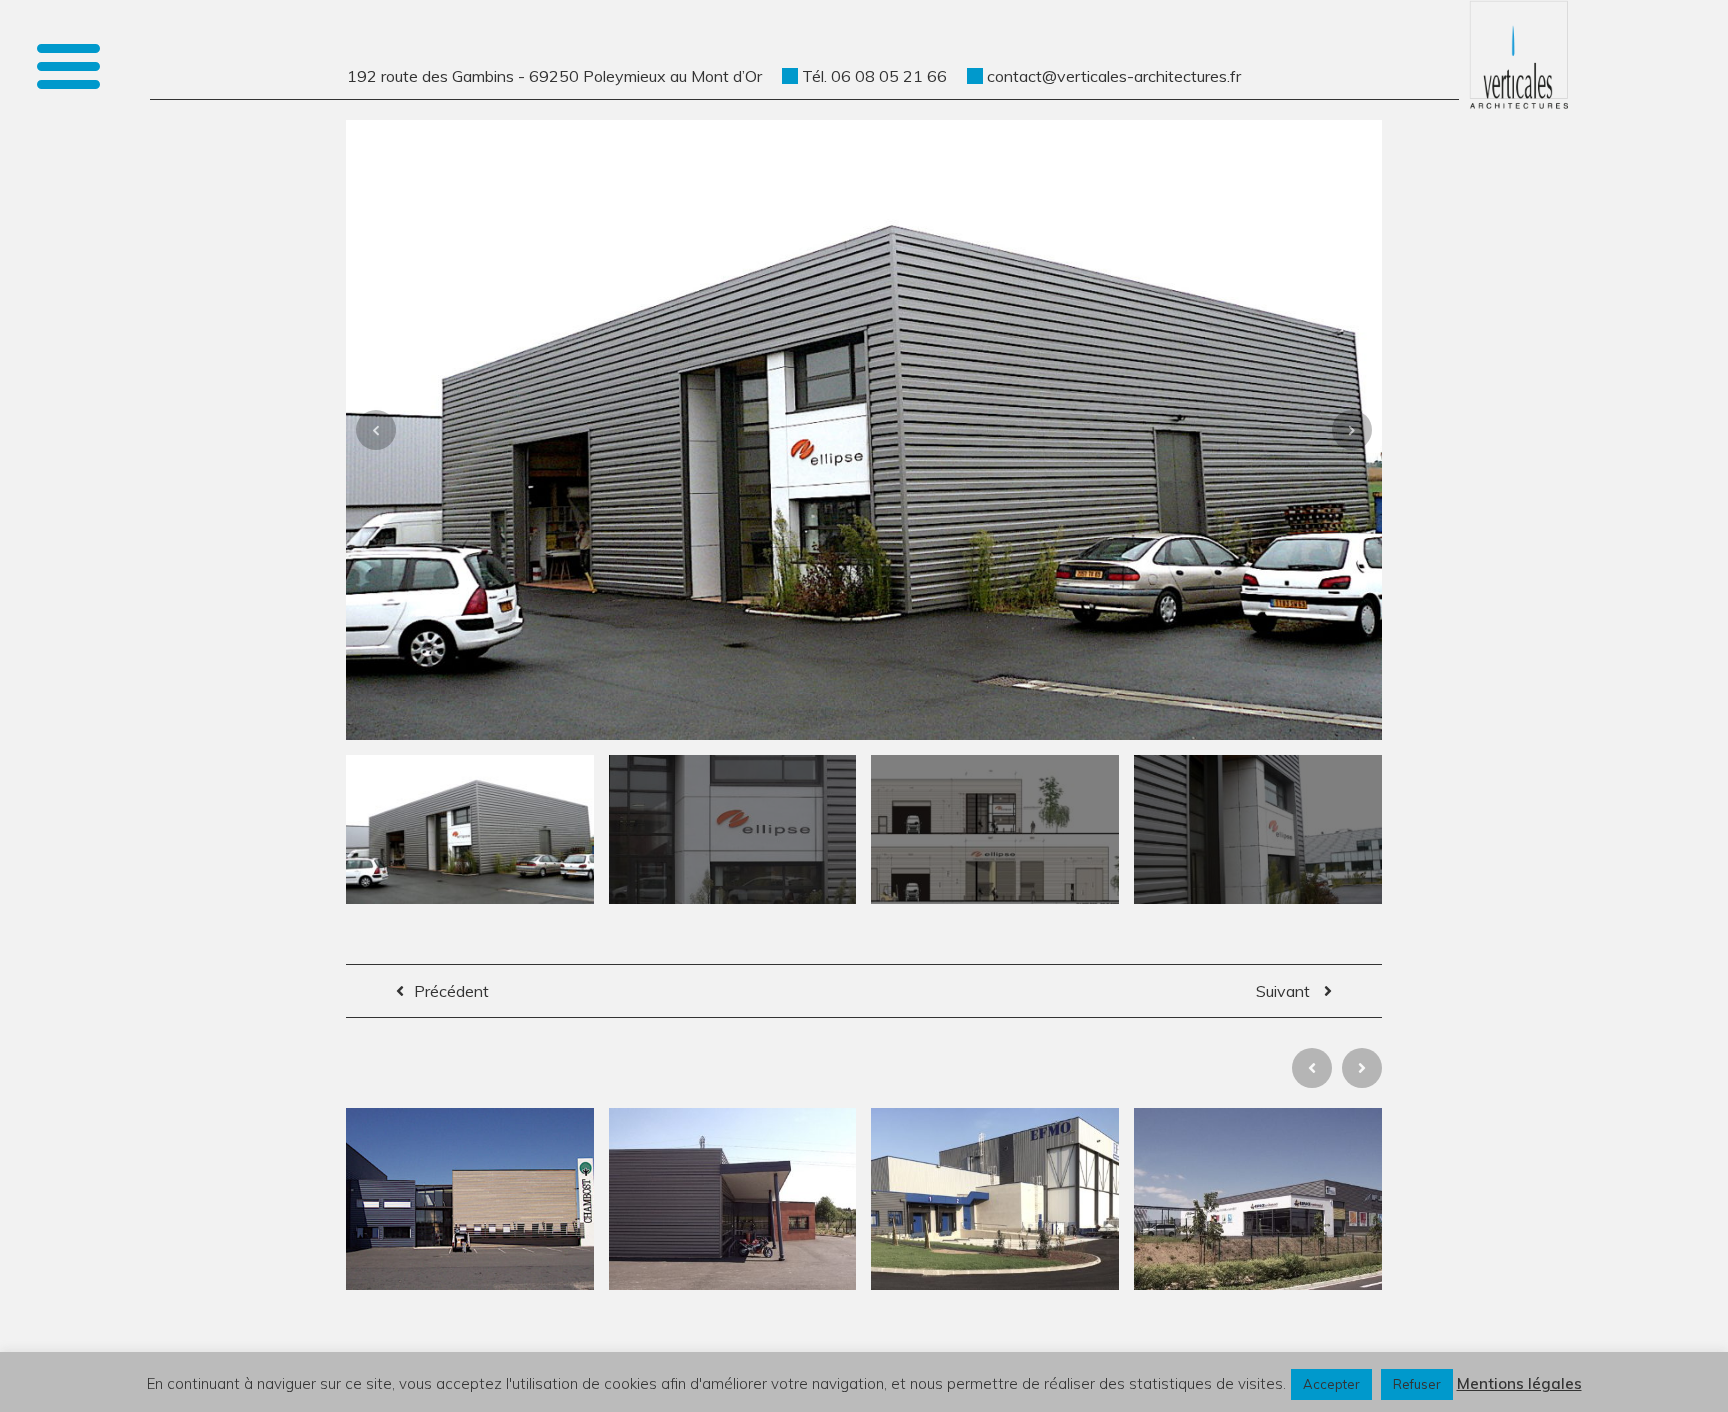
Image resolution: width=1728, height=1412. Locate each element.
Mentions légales (1519, 1383)
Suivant (1285, 991)
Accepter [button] (1331, 1384)
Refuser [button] (1417, 1384)
